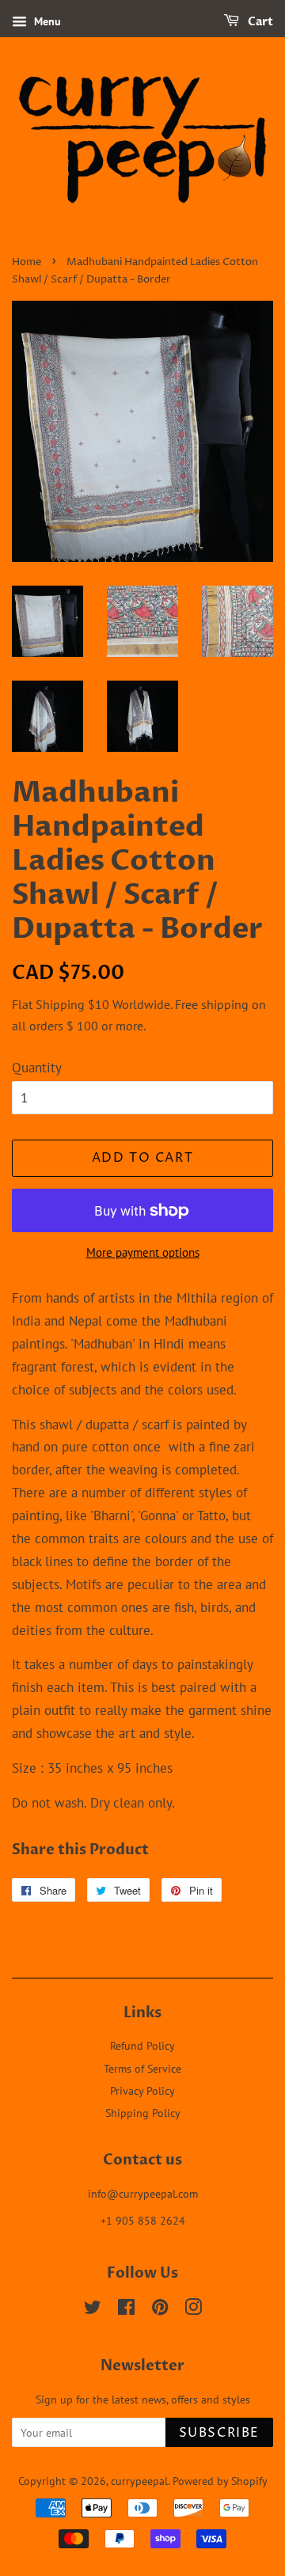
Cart (259, 22)
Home (27, 262)
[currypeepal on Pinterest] (160, 2310)
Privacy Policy (142, 2090)
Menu (46, 21)
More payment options (143, 1252)
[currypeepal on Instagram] (193, 2310)
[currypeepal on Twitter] (93, 2310)
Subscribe (219, 2433)
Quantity (37, 1068)
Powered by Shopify (220, 2481)
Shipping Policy (143, 2113)
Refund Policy (142, 2045)
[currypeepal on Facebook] (126, 2310)
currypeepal (139, 2481)
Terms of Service (142, 2068)
